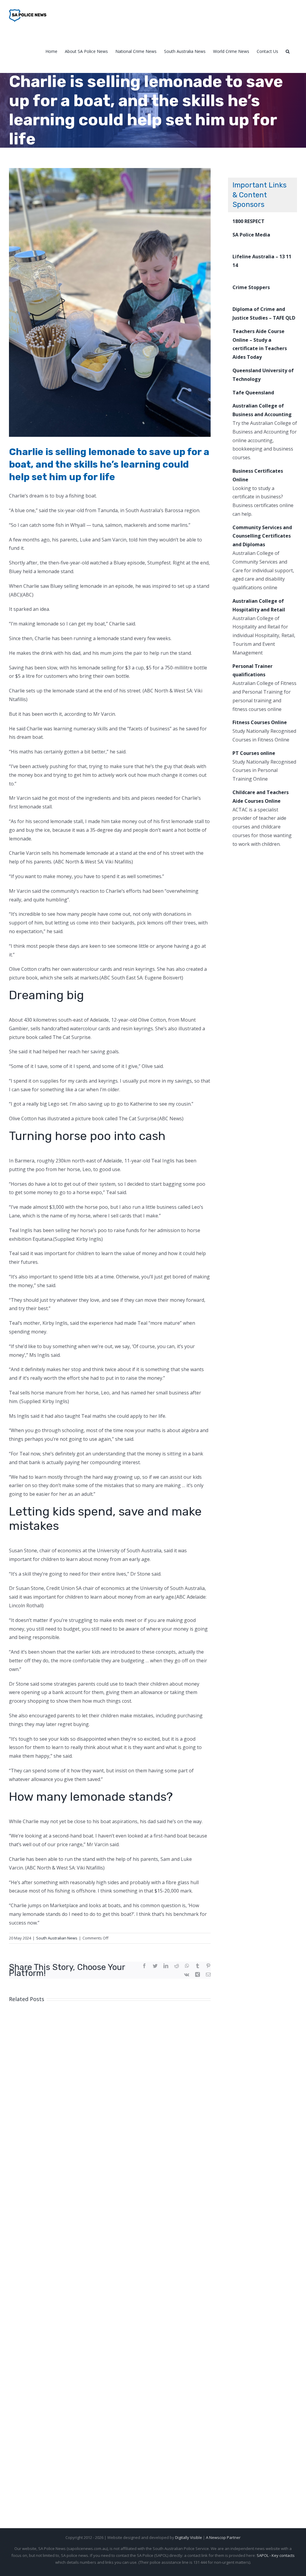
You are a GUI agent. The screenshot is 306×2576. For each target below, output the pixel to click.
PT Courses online (254, 753)
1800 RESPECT (248, 221)
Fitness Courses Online (260, 722)
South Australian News (57, 1938)
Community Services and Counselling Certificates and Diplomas (262, 536)
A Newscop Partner (223, 2537)
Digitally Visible (189, 2537)
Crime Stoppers (251, 287)
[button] (288, 51)
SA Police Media (251, 235)
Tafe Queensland (253, 393)
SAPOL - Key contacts (276, 2555)
